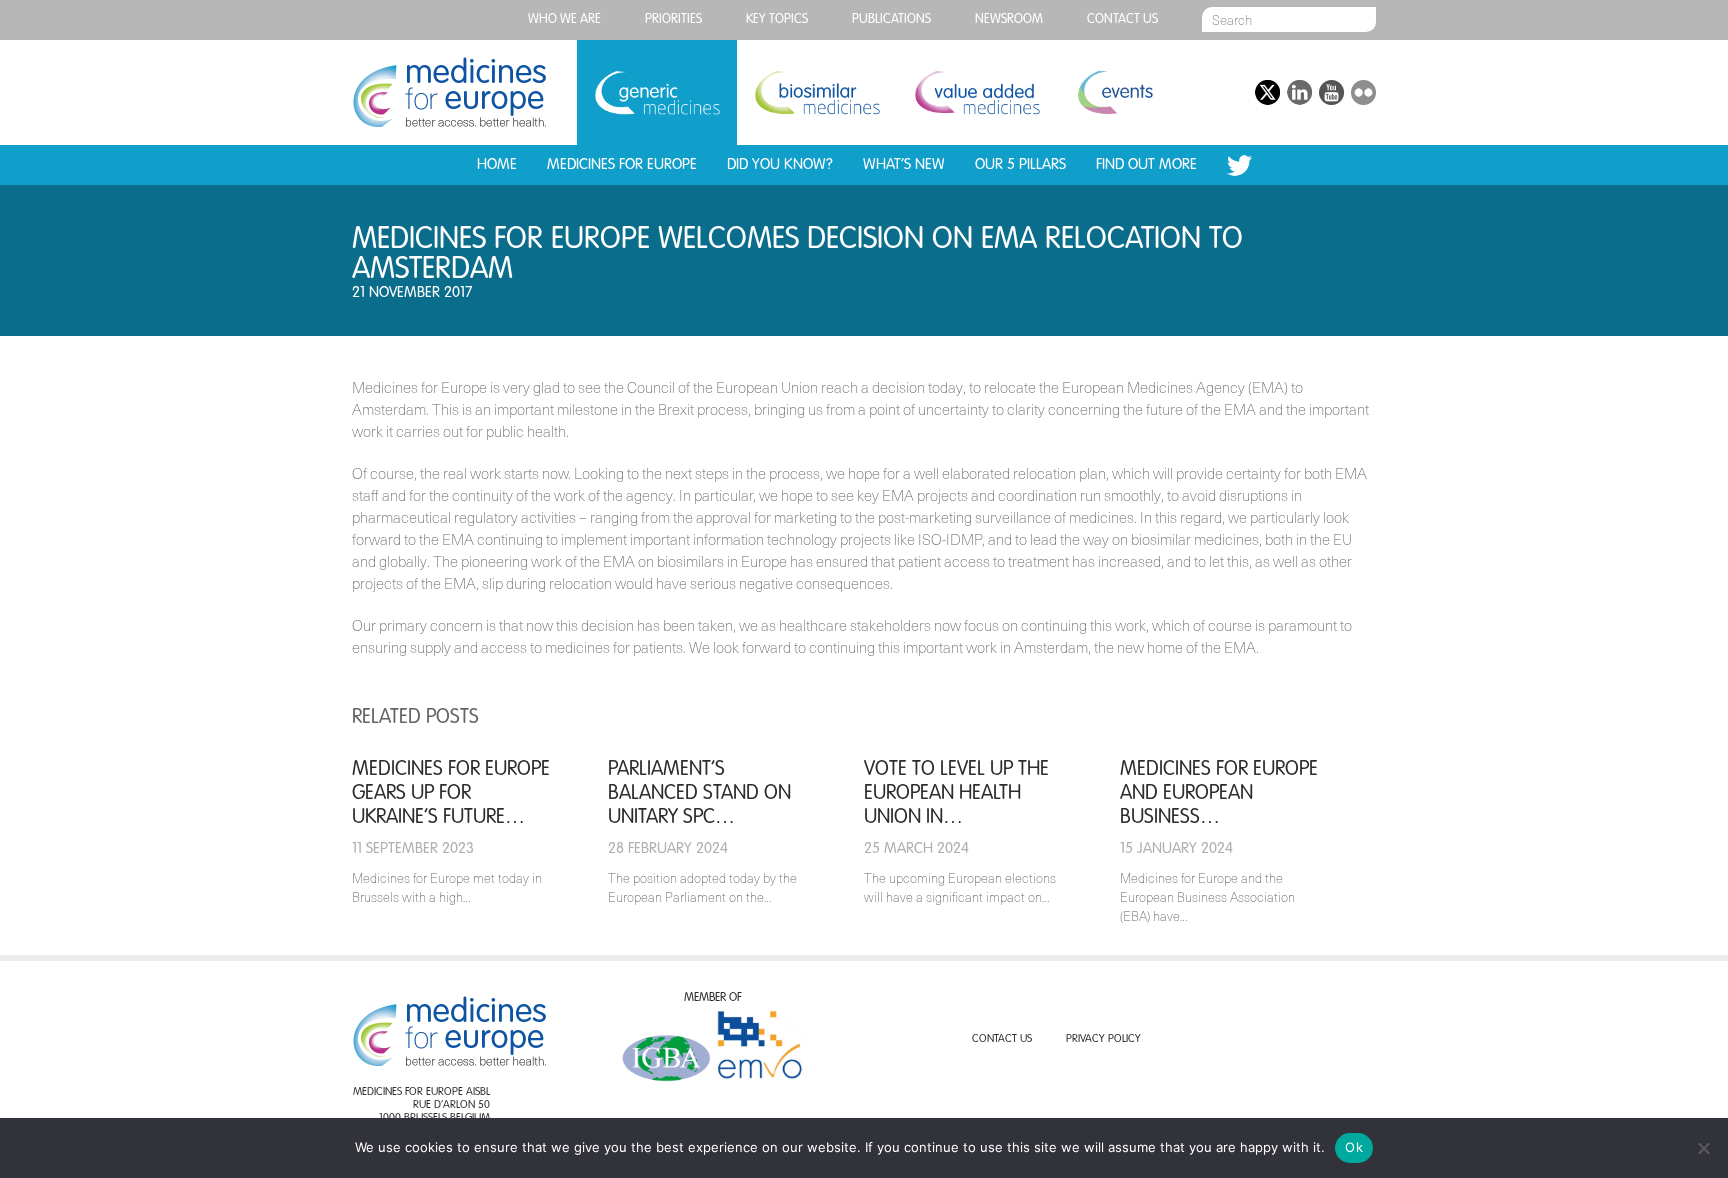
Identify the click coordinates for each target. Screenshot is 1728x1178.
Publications (891, 19)
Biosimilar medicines (817, 92)
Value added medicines (977, 92)
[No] (1703, 1148)
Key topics (777, 19)
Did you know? (780, 164)
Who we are (564, 19)
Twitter (1239, 165)
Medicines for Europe (622, 164)
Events (1114, 92)
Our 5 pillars (1020, 164)
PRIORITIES (673, 19)
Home (497, 164)
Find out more (1146, 164)
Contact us (1122, 19)
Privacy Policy (1103, 1039)
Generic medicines (657, 92)
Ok (1354, 1147)
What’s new (904, 164)
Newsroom (1009, 19)
